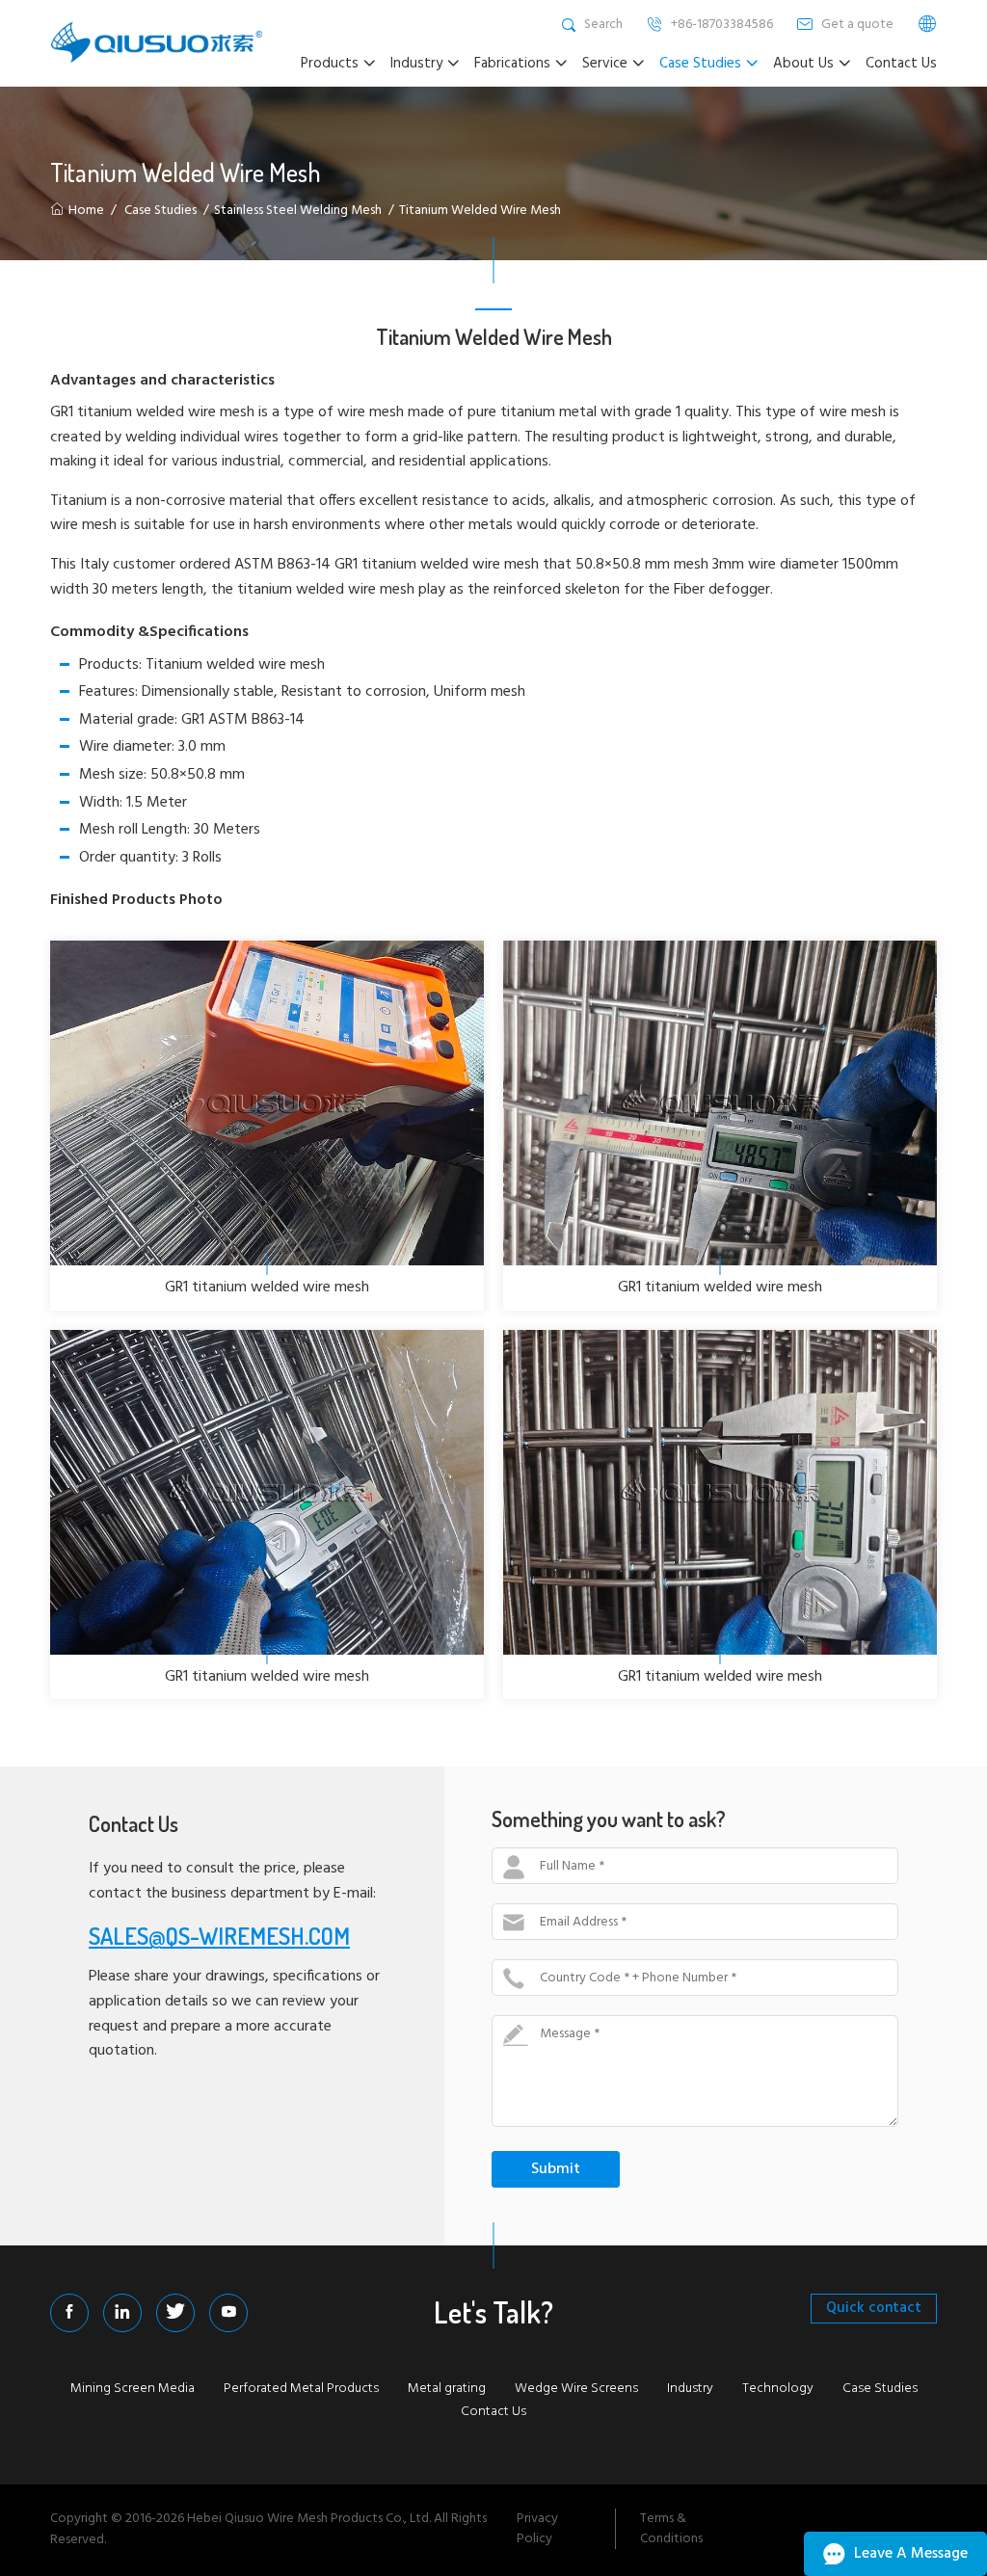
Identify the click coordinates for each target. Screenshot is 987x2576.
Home (86, 211)
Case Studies (160, 211)
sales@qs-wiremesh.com (219, 1936)
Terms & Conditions (671, 2529)
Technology (778, 2389)
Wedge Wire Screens (576, 2389)
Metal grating (447, 2389)
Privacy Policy (537, 2529)
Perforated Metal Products (301, 2389)
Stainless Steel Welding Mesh (298, 211)
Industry (690, 2389)
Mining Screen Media (133, 2389)
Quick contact (874, 2308)
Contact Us (493, 2412)
